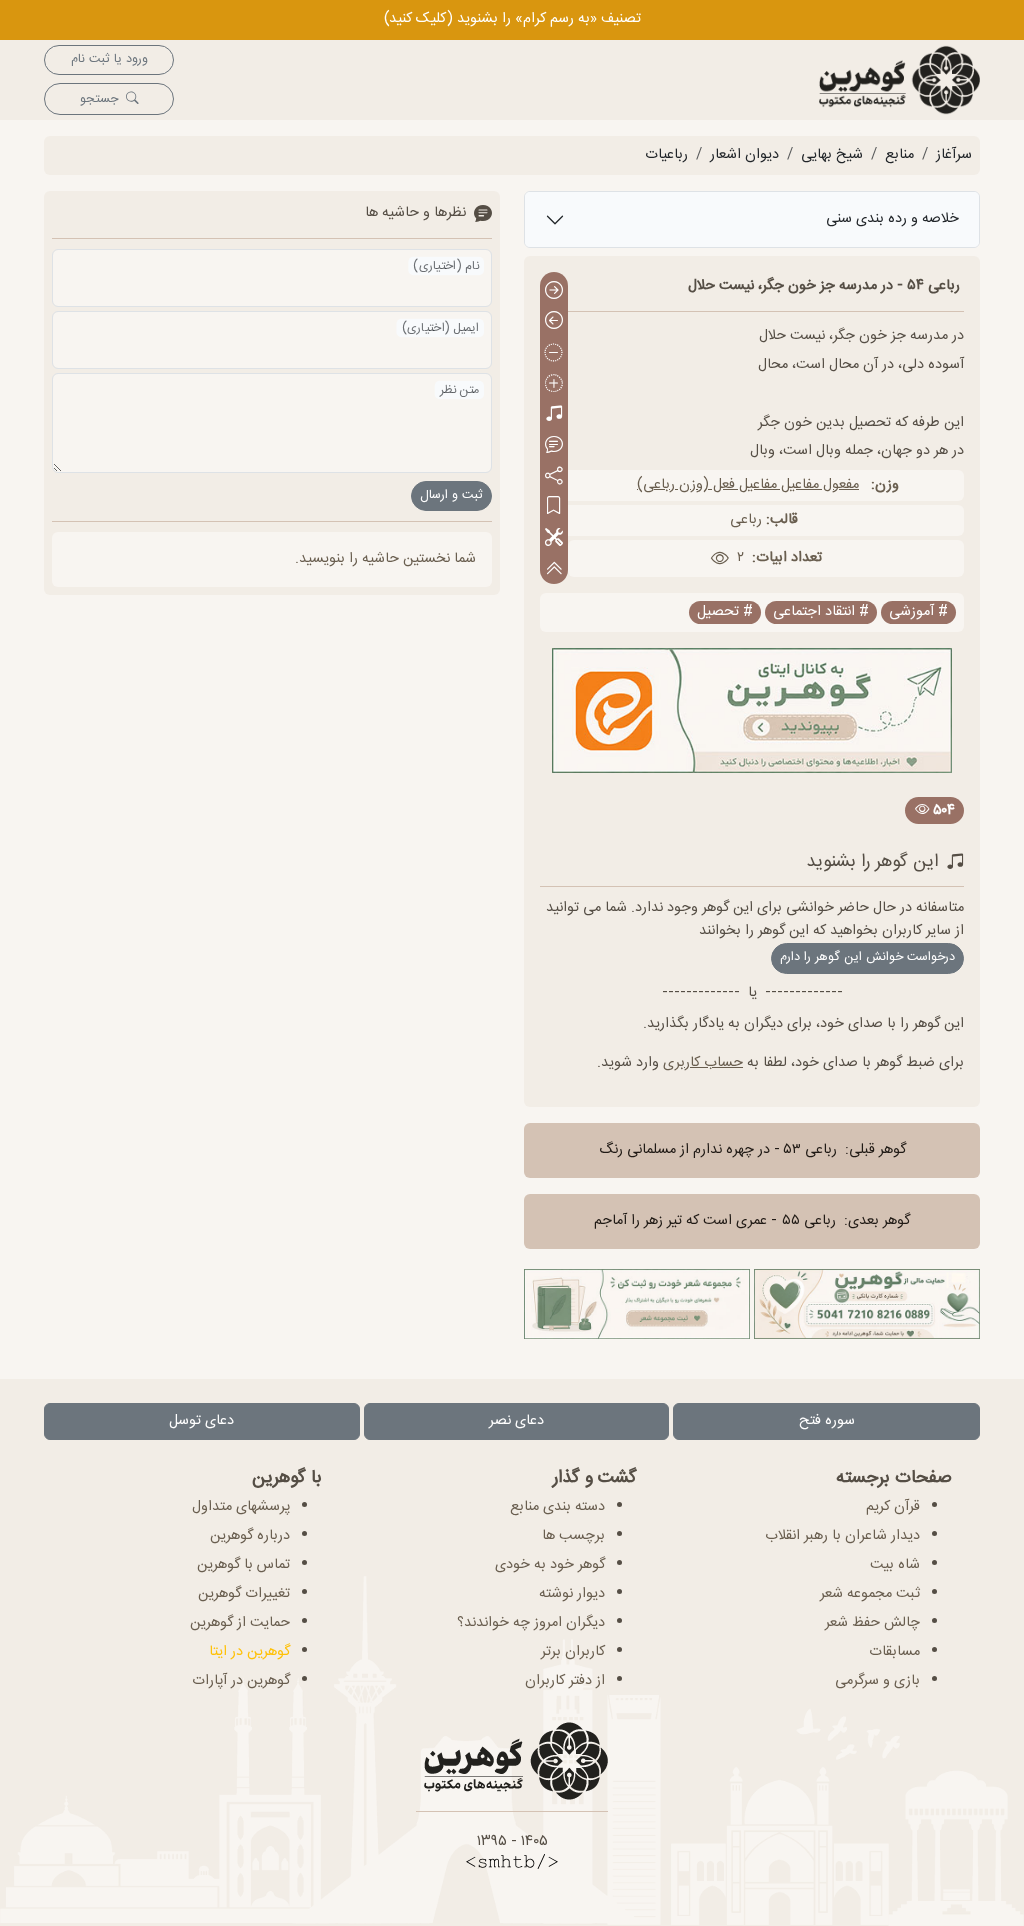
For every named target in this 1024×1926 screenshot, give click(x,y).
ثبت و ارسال (451, 495)
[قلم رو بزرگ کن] (554, 384)
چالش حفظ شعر (872, 1623)
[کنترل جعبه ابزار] (554, 568)
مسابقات (894, 1652)
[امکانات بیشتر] (554, 538)
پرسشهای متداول (241, 1507)
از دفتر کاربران (565, 1681)
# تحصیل (725, 612)
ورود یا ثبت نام (109, 59)
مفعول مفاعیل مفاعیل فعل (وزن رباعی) (748, 485)
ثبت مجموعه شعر (870, 1594)
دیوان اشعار (744, 155)
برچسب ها (573, 1536)
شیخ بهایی (832, 155)
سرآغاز (954, 155)
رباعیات (666, 155)
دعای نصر (516, 1421)
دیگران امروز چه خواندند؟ (531, 1623)
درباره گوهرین (250, 1536)
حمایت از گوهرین (240, 1623)
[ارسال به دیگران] (554, 476)
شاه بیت (895, 1565)
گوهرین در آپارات (241, 1681)
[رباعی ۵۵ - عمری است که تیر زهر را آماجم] (554, 322)
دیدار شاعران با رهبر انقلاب (842, 1536)
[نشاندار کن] (554, 507)
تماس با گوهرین (243, 1565)
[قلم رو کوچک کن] (554, 353)
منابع (899, 155)
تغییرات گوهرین (244, 1594)
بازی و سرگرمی (877, 1681)
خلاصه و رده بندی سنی (892, 219)
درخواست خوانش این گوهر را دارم (867, 957)
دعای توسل (201, 1421)
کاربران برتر (573, 1652)
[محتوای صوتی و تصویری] (554, 415)
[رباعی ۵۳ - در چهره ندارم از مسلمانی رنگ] (554, 291)
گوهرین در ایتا (249, 1652)
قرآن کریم (893, 1507)
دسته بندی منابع (557, 1507)
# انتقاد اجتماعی (821, 612)
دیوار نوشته (572, 1594)
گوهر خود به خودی (550, 1565)
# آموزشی (918, 612)
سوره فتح (827, 1421)
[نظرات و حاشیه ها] (554, 445)
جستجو (99, 99)
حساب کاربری (703, 1063)
